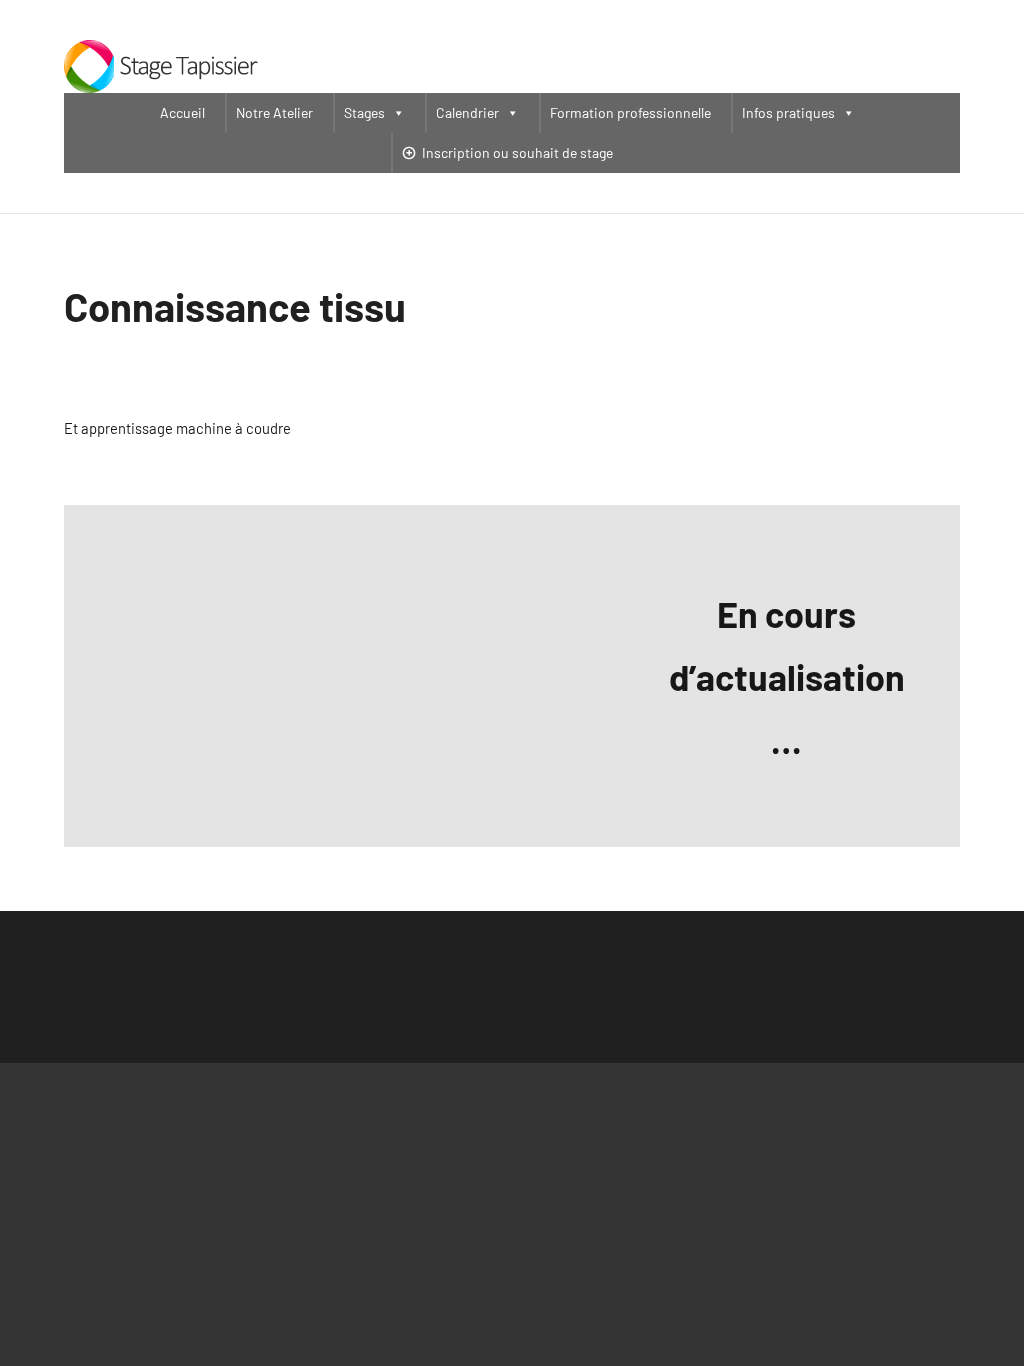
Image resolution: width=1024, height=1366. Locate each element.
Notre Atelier (274, 112)
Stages (364, 112)
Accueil (182, 112)
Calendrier (467, 112)
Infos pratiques (788, 112)
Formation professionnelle (630, 112)
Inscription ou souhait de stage (517, 152)
